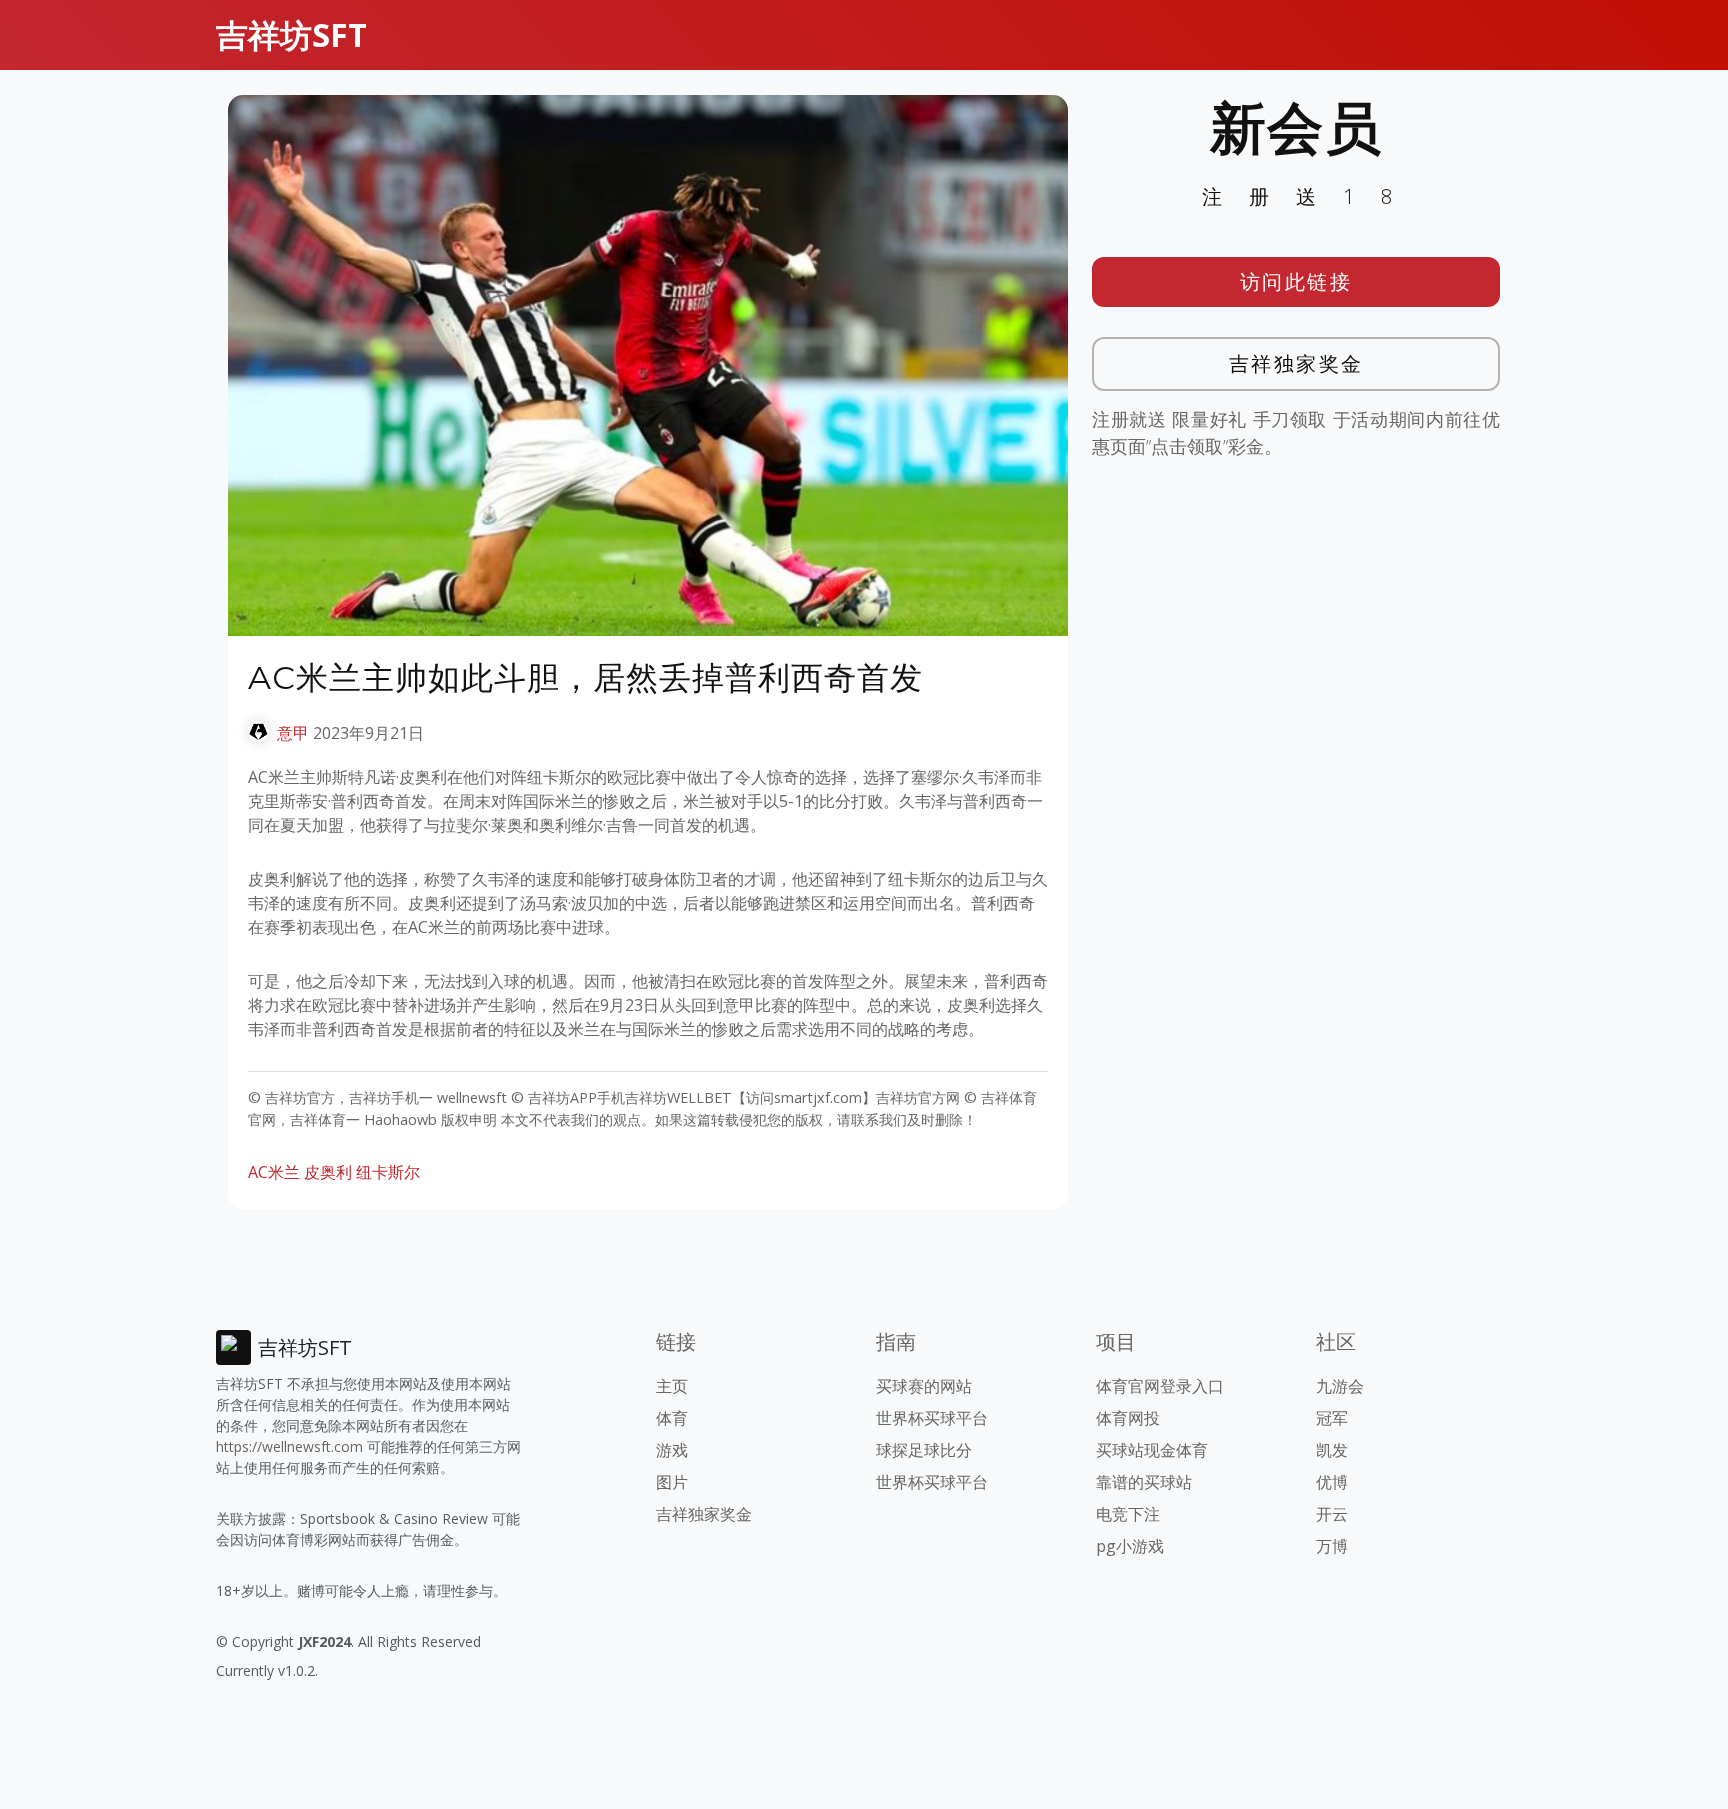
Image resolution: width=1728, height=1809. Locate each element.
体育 (672, 1418)
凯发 (1332, 1450)
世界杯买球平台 (932, 1418)
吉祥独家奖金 (1296, 363)
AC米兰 (274, 1172)
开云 (1332, 1514)
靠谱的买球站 (1144, 1482)
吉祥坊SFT (291, 34)
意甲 (293, 733)
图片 (672, 1482)
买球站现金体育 (1152, 1450)
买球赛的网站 (924, 1386)
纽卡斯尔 (388, 1172)
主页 (672, 1386)
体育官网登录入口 (1160, 1386)
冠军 (1332, 1418)
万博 (1332, 1546)
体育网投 (1128, 1418)
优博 (1332, 1482)
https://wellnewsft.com (289, 1446)
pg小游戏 (1130, 1546)
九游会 (1340, 1386)
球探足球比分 (924, 1450)
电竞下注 (1128, 1514)
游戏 (672, 1450)
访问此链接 (1296, 281)
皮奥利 (328, 1172)
